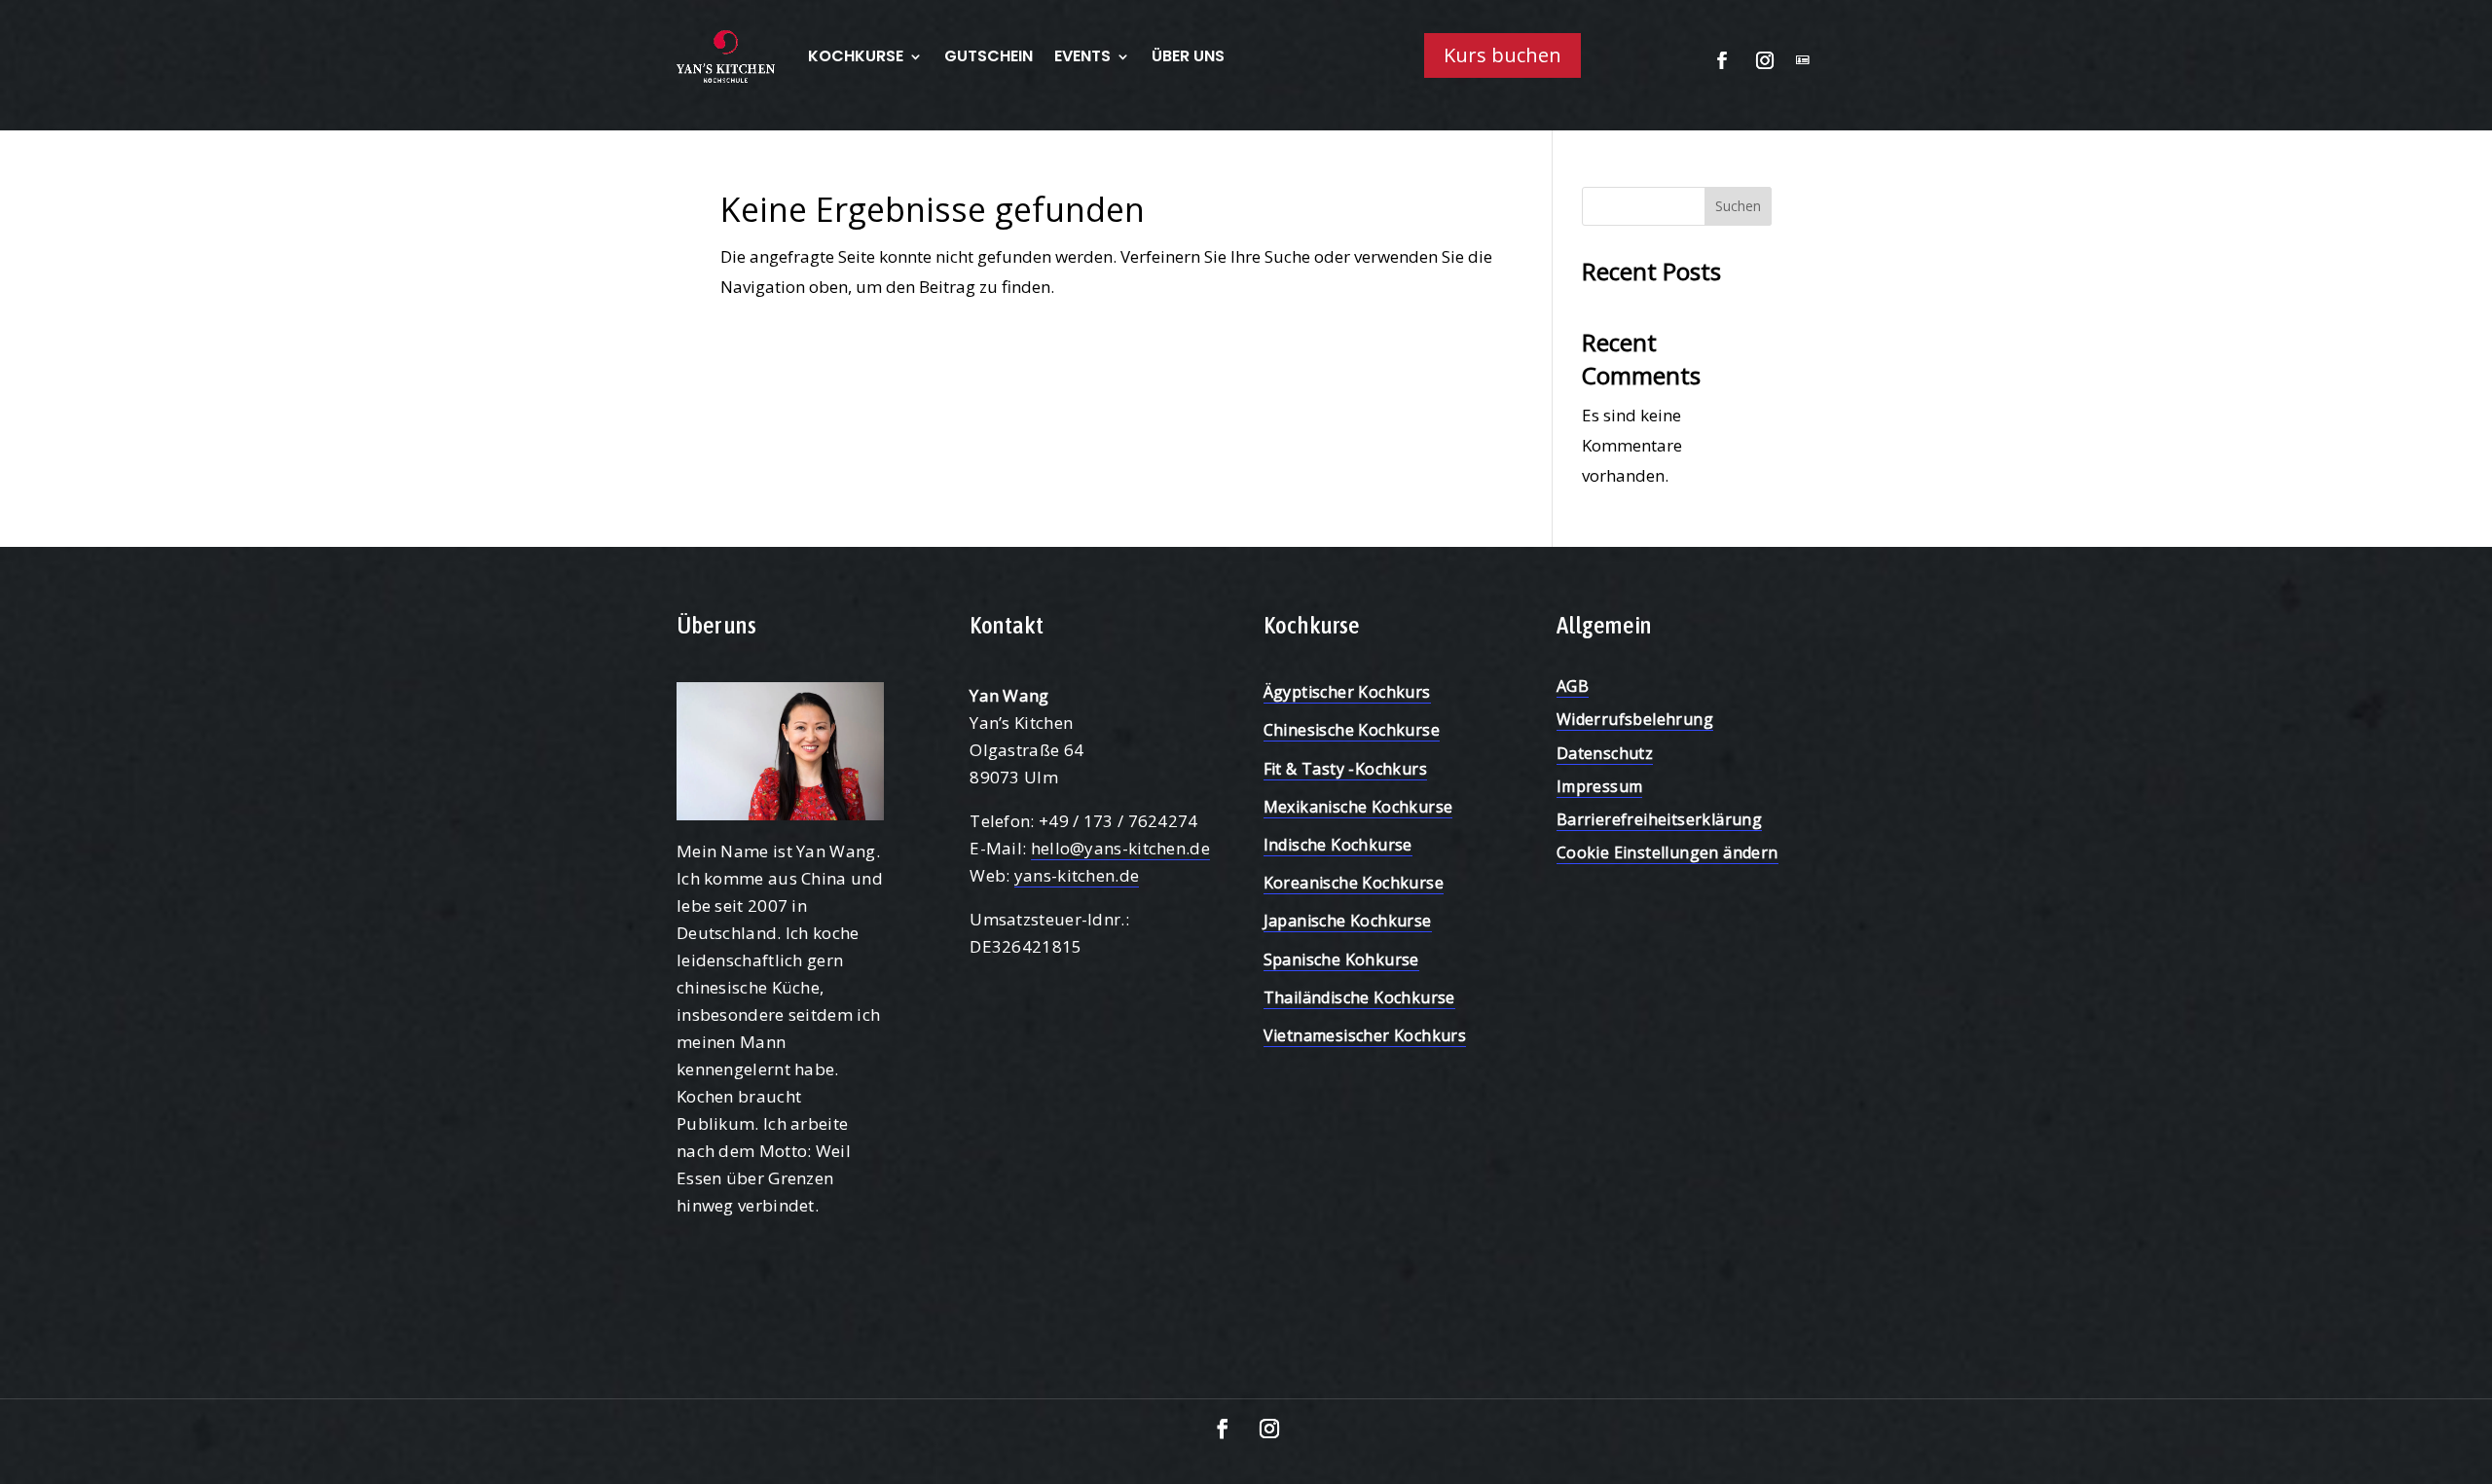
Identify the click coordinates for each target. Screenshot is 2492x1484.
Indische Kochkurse (1338, 845)
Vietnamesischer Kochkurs (1365, 1035)
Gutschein (989, 56)
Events (1082, 56)
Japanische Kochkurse (1348, 921)
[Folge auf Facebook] (1722, 60)
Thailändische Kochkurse (1359, 997)
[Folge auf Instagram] (1765, 60)
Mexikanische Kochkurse (1358, 807)
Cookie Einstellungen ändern (1667, 852)
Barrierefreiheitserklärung (1659, 819)
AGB (1573, 686)
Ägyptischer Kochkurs (1347, 692)
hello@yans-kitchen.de (1120, 848)
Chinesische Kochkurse (1352, 730)
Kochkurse (856, 56)
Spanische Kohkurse (1341, 959)
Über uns (1188, 56)
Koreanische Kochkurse (1354, 883)
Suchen (1738, 206)
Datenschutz (1605, 753)
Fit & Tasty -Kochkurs (1345, 769)
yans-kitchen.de (1077, 875)
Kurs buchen (1503, 55)
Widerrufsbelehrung (1635, 719)
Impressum (1600, 786)
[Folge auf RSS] (1803, 60)
